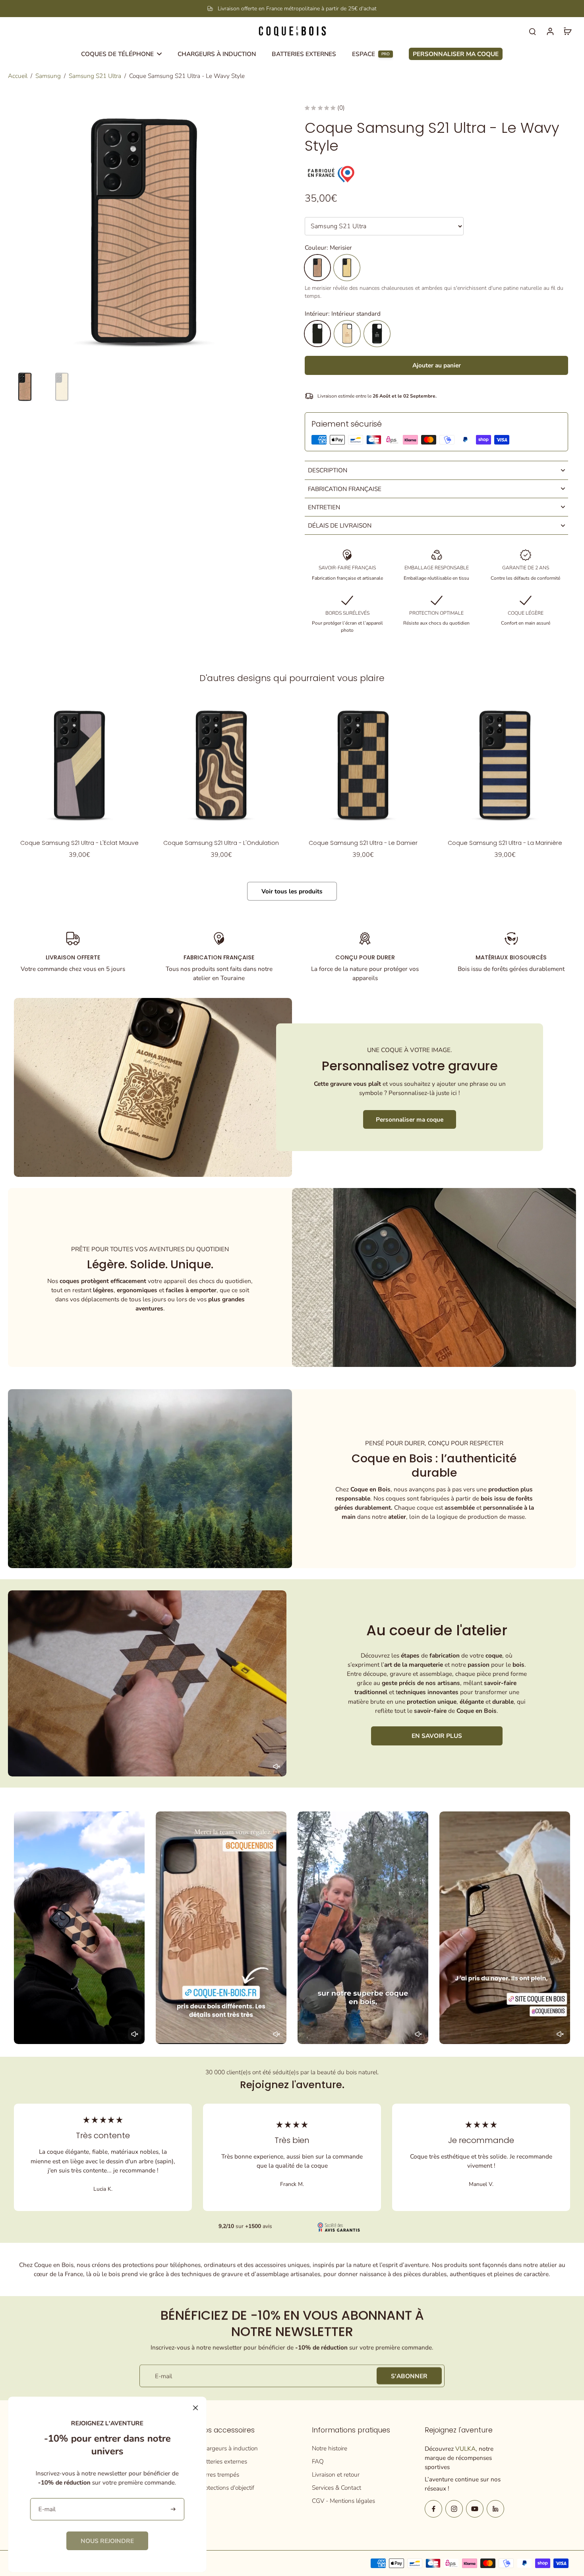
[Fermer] (195, 2408)
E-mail (163, 2376)
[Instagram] (454, 2509)
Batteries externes (223, 2461)
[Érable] (347, 268)
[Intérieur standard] (317, 334)
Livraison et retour (336, 2474)
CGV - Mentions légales (343, 2501)
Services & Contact (336, 2488)
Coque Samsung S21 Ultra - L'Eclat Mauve (79, 843)
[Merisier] (317, 268)
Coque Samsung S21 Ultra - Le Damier (363, 843)
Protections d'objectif (227, 2488)
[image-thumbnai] (25, 387)
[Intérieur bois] (347, 334)
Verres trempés (219, 2474)
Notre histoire (330, 2448)
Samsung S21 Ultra (95, 76)
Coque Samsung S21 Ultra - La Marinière (505, 843)
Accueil (18, 76)
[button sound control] (277, 1767)
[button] (436, 365)
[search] (532, 31)
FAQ (318, 2461)
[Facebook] (433, 2509)
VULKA (465, 2449)
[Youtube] (475, 2509)
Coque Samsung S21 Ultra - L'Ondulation (221, 843)
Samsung (48, 76)
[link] (107, 2541)
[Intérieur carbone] (377, 334)
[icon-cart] (567, 31)
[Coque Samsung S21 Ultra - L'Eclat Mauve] (79, 765)
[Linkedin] (495, 2509)
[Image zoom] (144, 231)
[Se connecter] (550, 31)
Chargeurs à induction (228, 2448)
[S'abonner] (174, 2509)
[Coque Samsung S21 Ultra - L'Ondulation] (221, 765)
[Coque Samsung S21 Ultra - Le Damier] (363, 765)
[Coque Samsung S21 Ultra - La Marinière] (505, 765)
